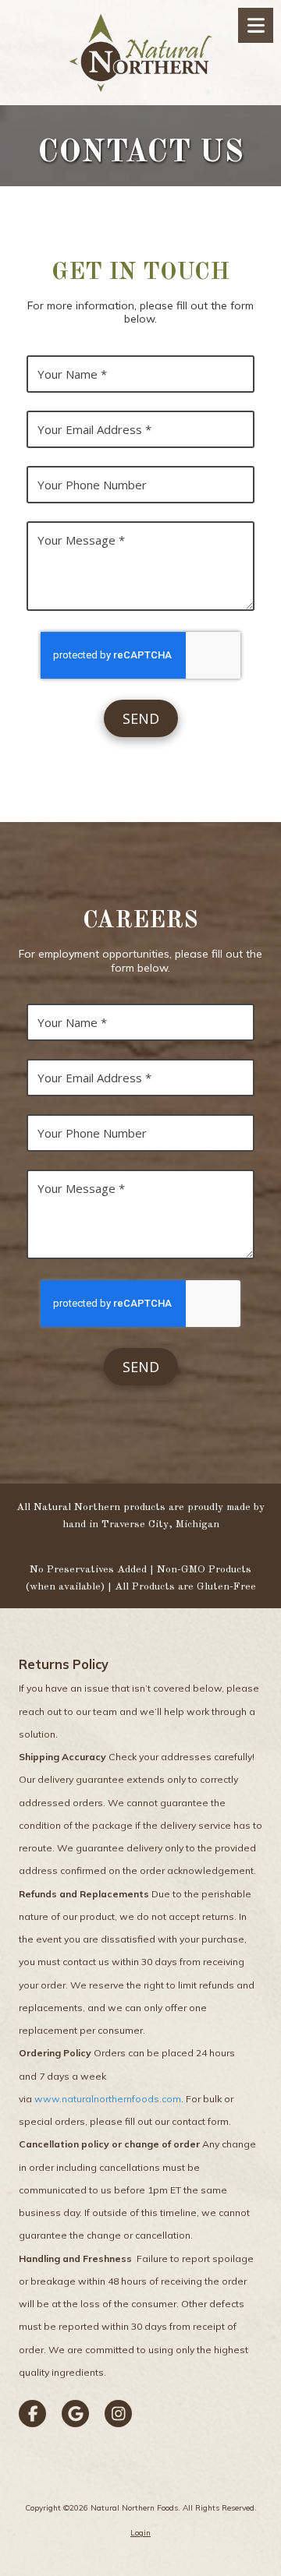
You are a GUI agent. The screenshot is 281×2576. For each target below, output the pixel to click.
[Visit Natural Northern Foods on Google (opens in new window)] (75, 2414)
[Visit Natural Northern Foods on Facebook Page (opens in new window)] (32, 2414)
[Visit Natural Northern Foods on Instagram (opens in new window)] (118, 2414)
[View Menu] (256, 25)
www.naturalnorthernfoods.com (108, 2099)
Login (140, 2533)
